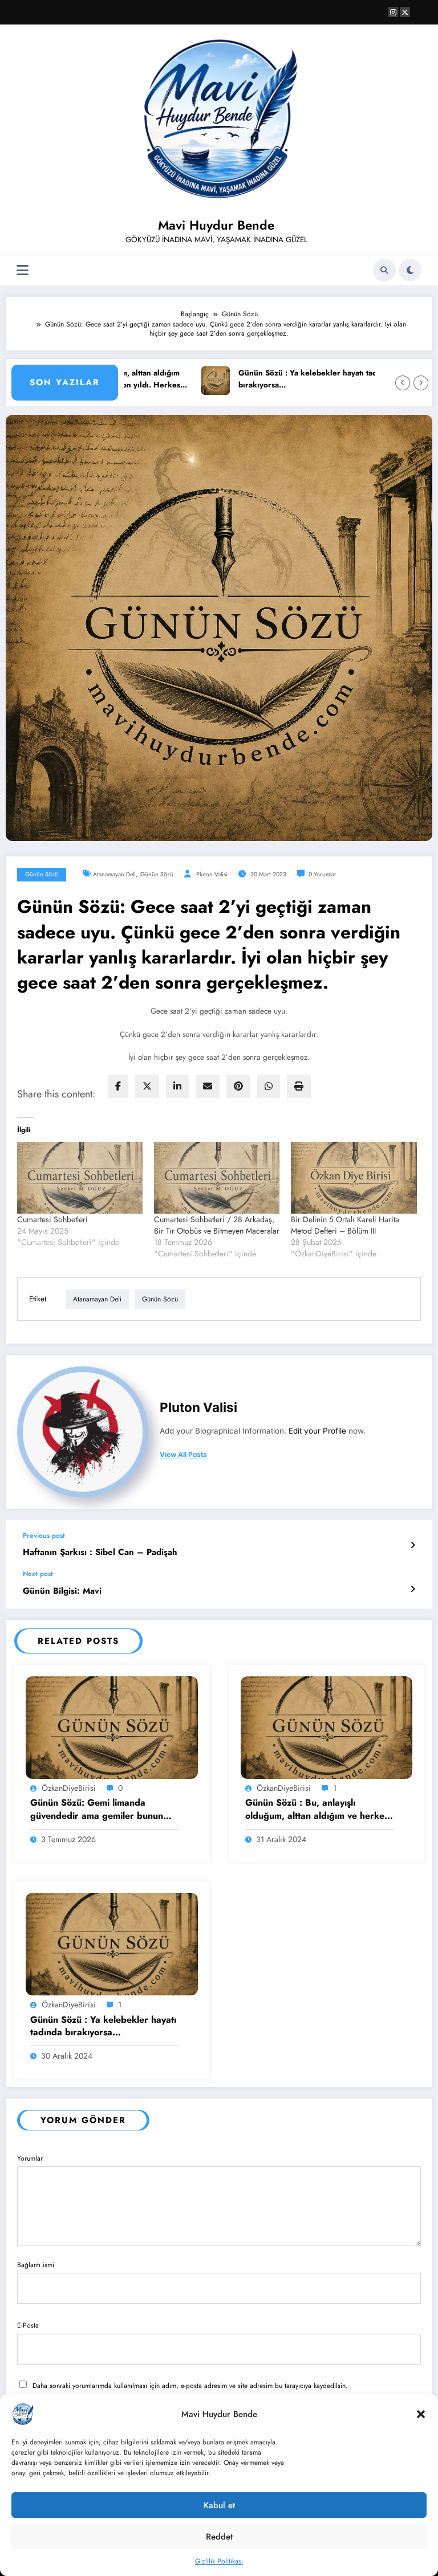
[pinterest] (238, 1086)
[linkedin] (177, 1086)
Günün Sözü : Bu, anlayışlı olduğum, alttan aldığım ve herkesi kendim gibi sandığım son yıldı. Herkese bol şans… (318, 1809)
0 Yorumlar (323, 874)
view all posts (183, 1455)
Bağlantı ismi (36, 2265)
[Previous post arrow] (413, 1545)
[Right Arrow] (421, 383)
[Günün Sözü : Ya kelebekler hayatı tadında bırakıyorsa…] (112, 1944)
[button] (421, 2414)
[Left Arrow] (403, 383)
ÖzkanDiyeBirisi (69, 1788)
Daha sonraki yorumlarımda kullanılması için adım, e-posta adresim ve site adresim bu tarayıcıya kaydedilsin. (190, 2386)
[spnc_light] (410, 270)
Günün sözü (157, 874)
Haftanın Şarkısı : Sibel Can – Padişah (100, 1552)
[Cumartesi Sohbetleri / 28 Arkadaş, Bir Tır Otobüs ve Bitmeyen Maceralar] (217, 1178)
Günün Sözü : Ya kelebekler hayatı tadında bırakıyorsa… (277, 379)
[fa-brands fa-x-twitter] (405, 12)
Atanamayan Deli (114, 874)
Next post (38, 1574)
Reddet (219, 2537)
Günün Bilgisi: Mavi (62, 1591)
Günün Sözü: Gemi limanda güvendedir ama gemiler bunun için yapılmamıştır (97, 1809)
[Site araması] (384, 270)
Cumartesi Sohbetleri (52, 1219)
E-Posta (28, 2325)
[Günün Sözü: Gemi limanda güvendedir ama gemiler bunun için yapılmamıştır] (112, 1727)
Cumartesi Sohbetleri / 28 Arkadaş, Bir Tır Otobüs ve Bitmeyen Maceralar (217, 1225)
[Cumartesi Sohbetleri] (80, 1178)
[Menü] (23, 270)
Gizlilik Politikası (219, 2561)
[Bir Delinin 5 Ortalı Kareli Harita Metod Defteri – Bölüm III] (354, 1178)
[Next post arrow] (413, 1589)
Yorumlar (30, 2158)
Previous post (44, 1536)
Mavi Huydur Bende (216, 225)
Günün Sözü (42, 874)
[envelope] (208, 1086)
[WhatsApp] (269, 1086)
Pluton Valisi (212, 874)
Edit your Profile (317, 1431)
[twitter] (147, 1086)
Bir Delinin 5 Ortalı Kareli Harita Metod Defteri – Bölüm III (345, 1225)
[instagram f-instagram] (393, 12)
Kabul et (219, 2505)
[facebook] (118, 1086)
